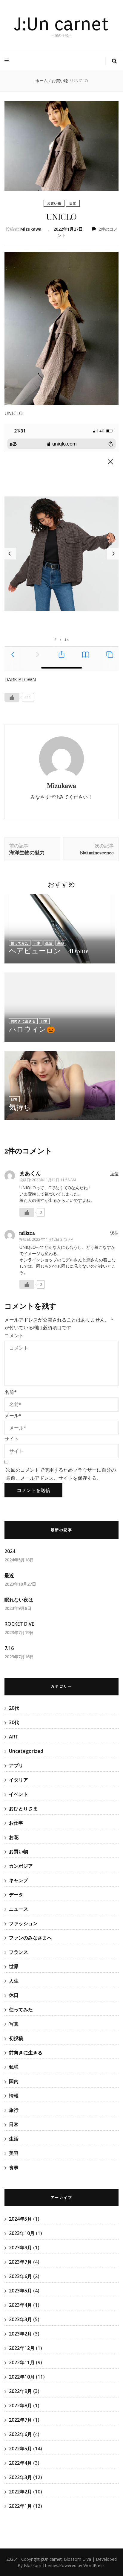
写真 (14, 2024)
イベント (19, 1794)
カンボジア (21, 1866)
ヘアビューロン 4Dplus (49, 951)
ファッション (23, 1923)
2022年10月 (22, 2377)
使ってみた (20, 943)
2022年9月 (20, 2391)
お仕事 (16, 1823)
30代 (14, 1722)
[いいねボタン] (12, 697)
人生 (14, 1981)
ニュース (19, 1909)
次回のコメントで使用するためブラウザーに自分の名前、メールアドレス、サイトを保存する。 (61, 1474)
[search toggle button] (114, 61)
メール (13, 1415)
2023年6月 (20, 2276)
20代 (14, 1708)
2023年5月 (20, 2291)
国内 (14, 2081)
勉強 (14, 2067)
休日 (14, 1995)
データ (16, 1895)
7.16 (9, 1648)
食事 (14, 2167)
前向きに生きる (23, 1021)
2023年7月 (20, 2262)
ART (14, 1737)
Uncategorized (26, 1751)
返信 (114, 1174)
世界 (14, 1966)
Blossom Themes (41, 2565)
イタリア (19, 1780)
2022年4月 (20, 2463)
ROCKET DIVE (19, 1624)
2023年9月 (20, 2248)
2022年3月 (20, 2477)
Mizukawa (31, 229)
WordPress (94, 2565)
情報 (14, 2096)
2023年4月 (20, 2305)
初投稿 (16, 2038)
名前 (11, 1392)
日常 (73, 203)
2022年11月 (22, 2362)
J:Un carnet (61, 24)
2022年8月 (20, 2406)
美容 (61, 943)
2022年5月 (20, 2449)
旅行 (14, 2110)
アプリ (16, 1765)
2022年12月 (22, 2348)
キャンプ (19, 1880)
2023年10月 (22, 2233)
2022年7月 (20, 2420)
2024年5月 (20, 2219)
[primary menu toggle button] (7, 61)
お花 (14, 1837)
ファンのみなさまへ (30, 1938)
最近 (9, 1575)
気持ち (20, 1107)
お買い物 (54, 203)
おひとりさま (23, 1808)
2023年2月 (20, 2334)
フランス (19, 1952)
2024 (10, 1551)
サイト (12, 1439)
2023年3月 (20, 2319)
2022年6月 (20, 2434)
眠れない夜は (19, 1600)
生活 (49, 943)
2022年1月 (20, 2506)
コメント (14, 1336)
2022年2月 (20, 2492)
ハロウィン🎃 (32, 1029)
